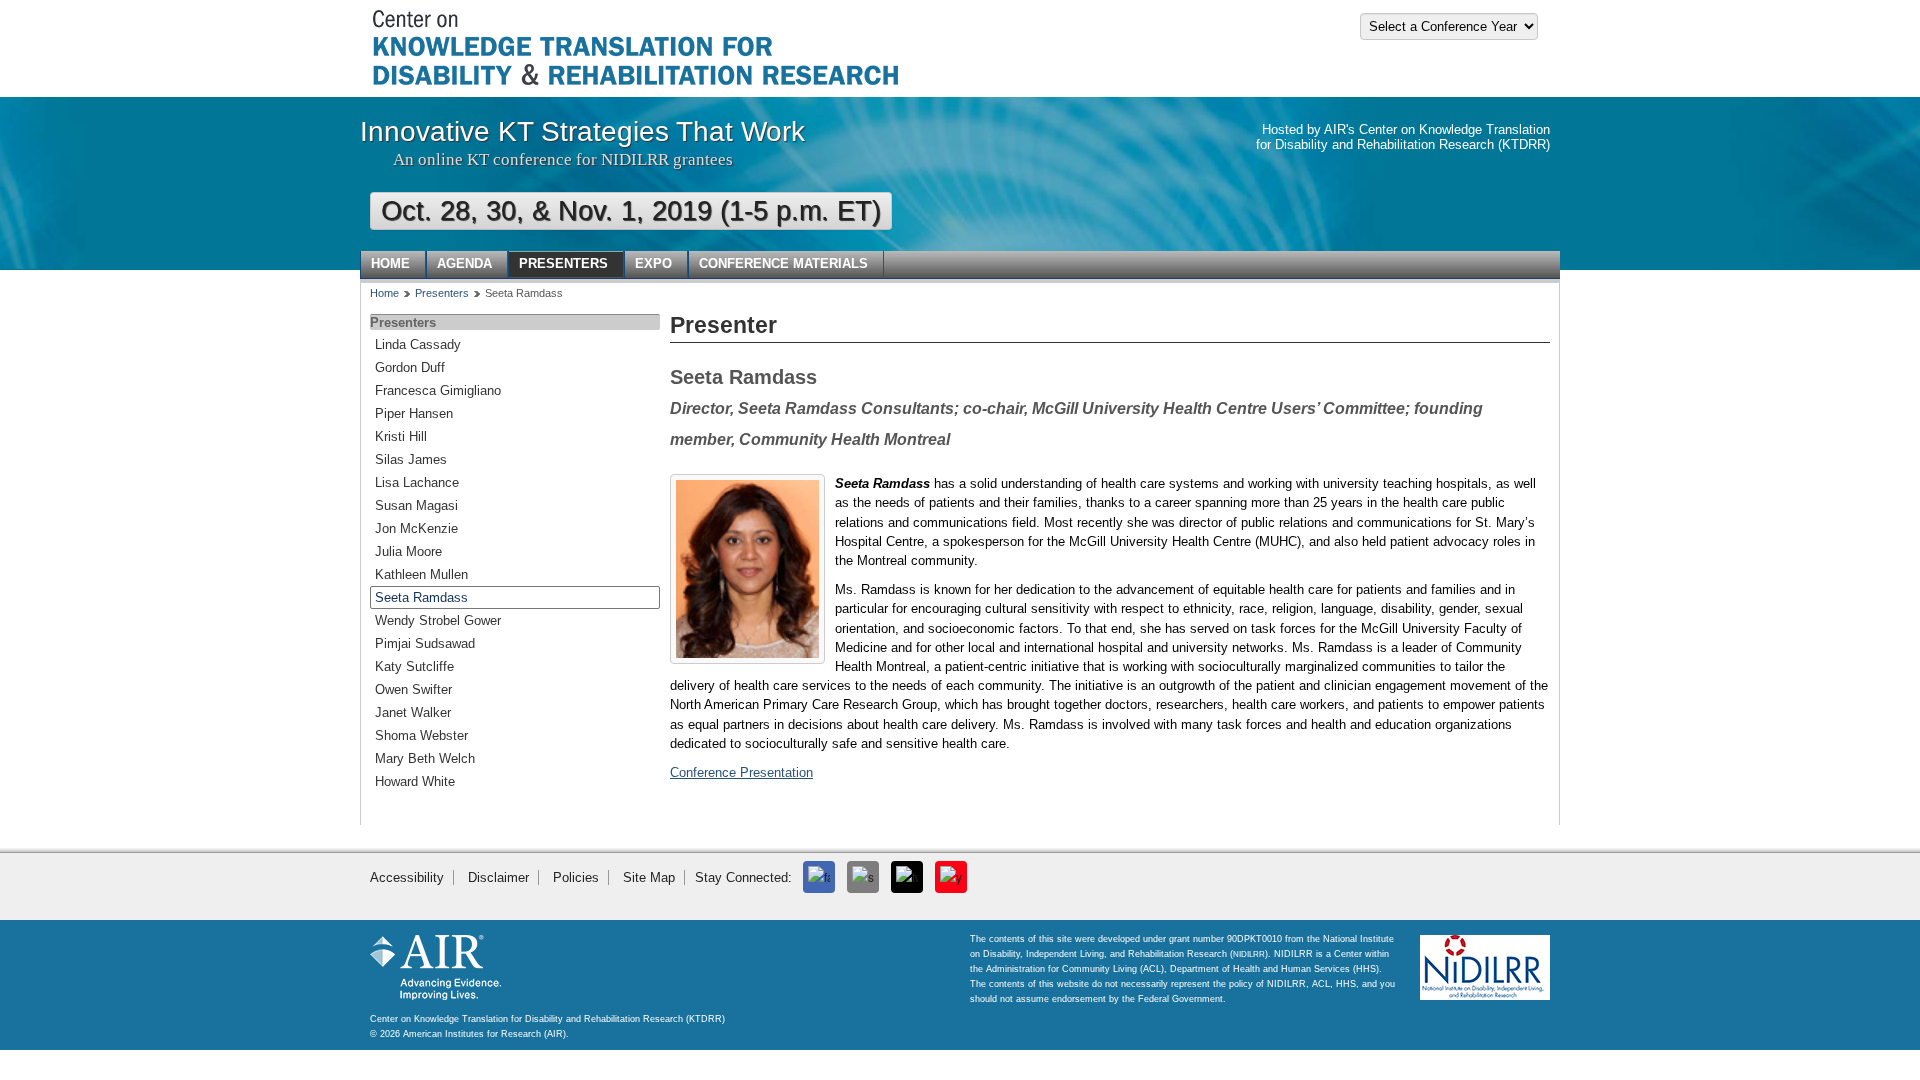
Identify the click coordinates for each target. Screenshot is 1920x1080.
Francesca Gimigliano (438, 390)
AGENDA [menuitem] (464, 263)
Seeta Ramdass (421, 597)
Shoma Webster (421, 735)
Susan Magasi (416, 505)
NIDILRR (1249, 954)
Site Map (649, 877)
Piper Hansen (414, 413)
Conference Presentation (741, 772)
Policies (576, 877)
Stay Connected (741, 877)
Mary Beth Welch (425, 758)
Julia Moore (408, 551)
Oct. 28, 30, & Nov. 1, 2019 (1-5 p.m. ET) (631, 211)
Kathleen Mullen (421, 574)
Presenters (442, 293)
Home (384, 293)
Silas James (411, 459)
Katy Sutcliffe (414, 666)
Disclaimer (498, 877)
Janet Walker (413, 712)
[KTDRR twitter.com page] (907, 876)
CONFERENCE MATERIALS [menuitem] (783, 263)
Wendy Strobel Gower (438, 620)
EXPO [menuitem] (653, 263)
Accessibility (407, 877)
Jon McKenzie (416, 528)
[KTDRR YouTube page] (951, 876)
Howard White (415, 781)
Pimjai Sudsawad (425, 643)
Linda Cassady (418, 344)
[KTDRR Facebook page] (819, 876)
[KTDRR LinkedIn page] (863, 876)
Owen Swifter (413, 689)
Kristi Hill (401, 436)
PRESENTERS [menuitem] (563, 263)
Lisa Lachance (417, 482)
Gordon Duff (410, 367)
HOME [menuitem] (390, 263)
